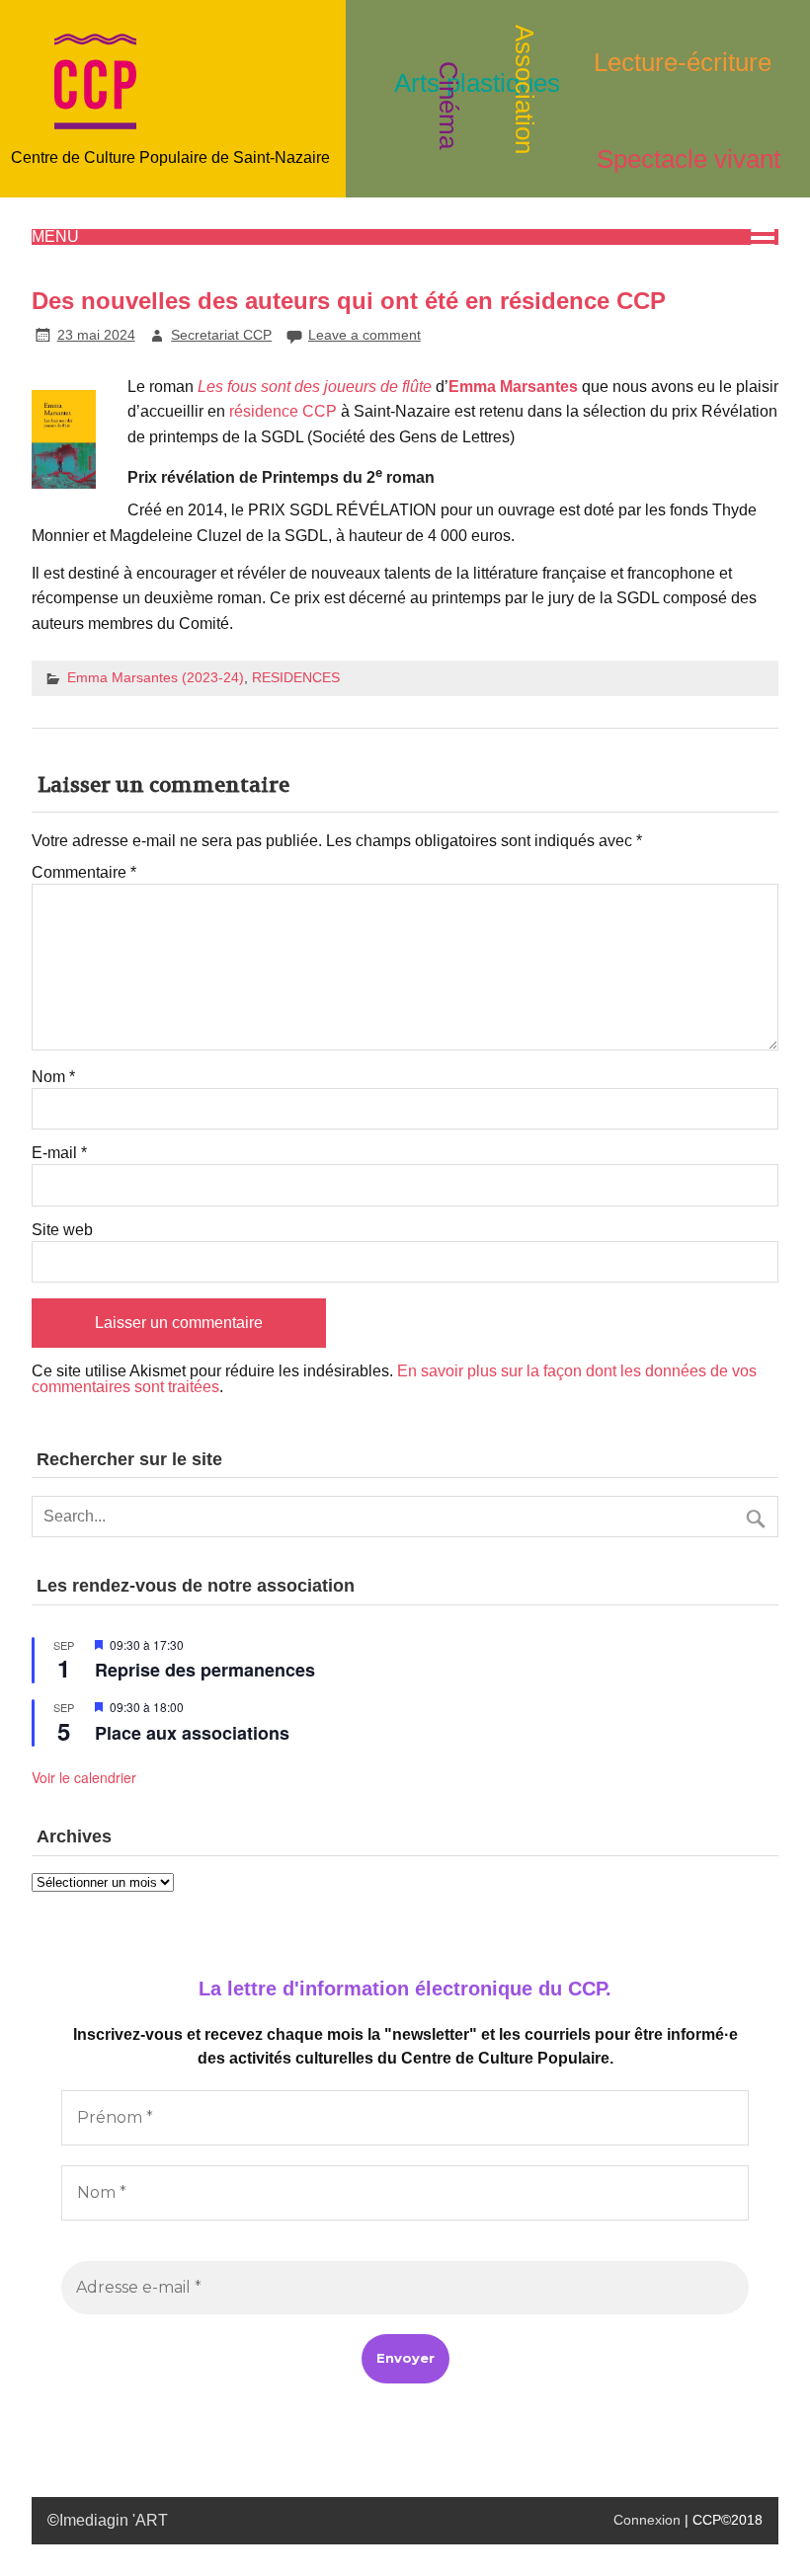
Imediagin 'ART (114, 2520)
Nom (53, 1077)
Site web (62, 1230)
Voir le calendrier (84, 1777)
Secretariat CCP (221, 335)
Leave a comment (364, 335)
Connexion (647, 2520)
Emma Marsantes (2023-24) (156, 677)
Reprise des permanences (205, 1670)
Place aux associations (192, 1733)
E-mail (59, 1153)
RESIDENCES (296, 677)
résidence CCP (283, 411)
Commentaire (84, 873)
